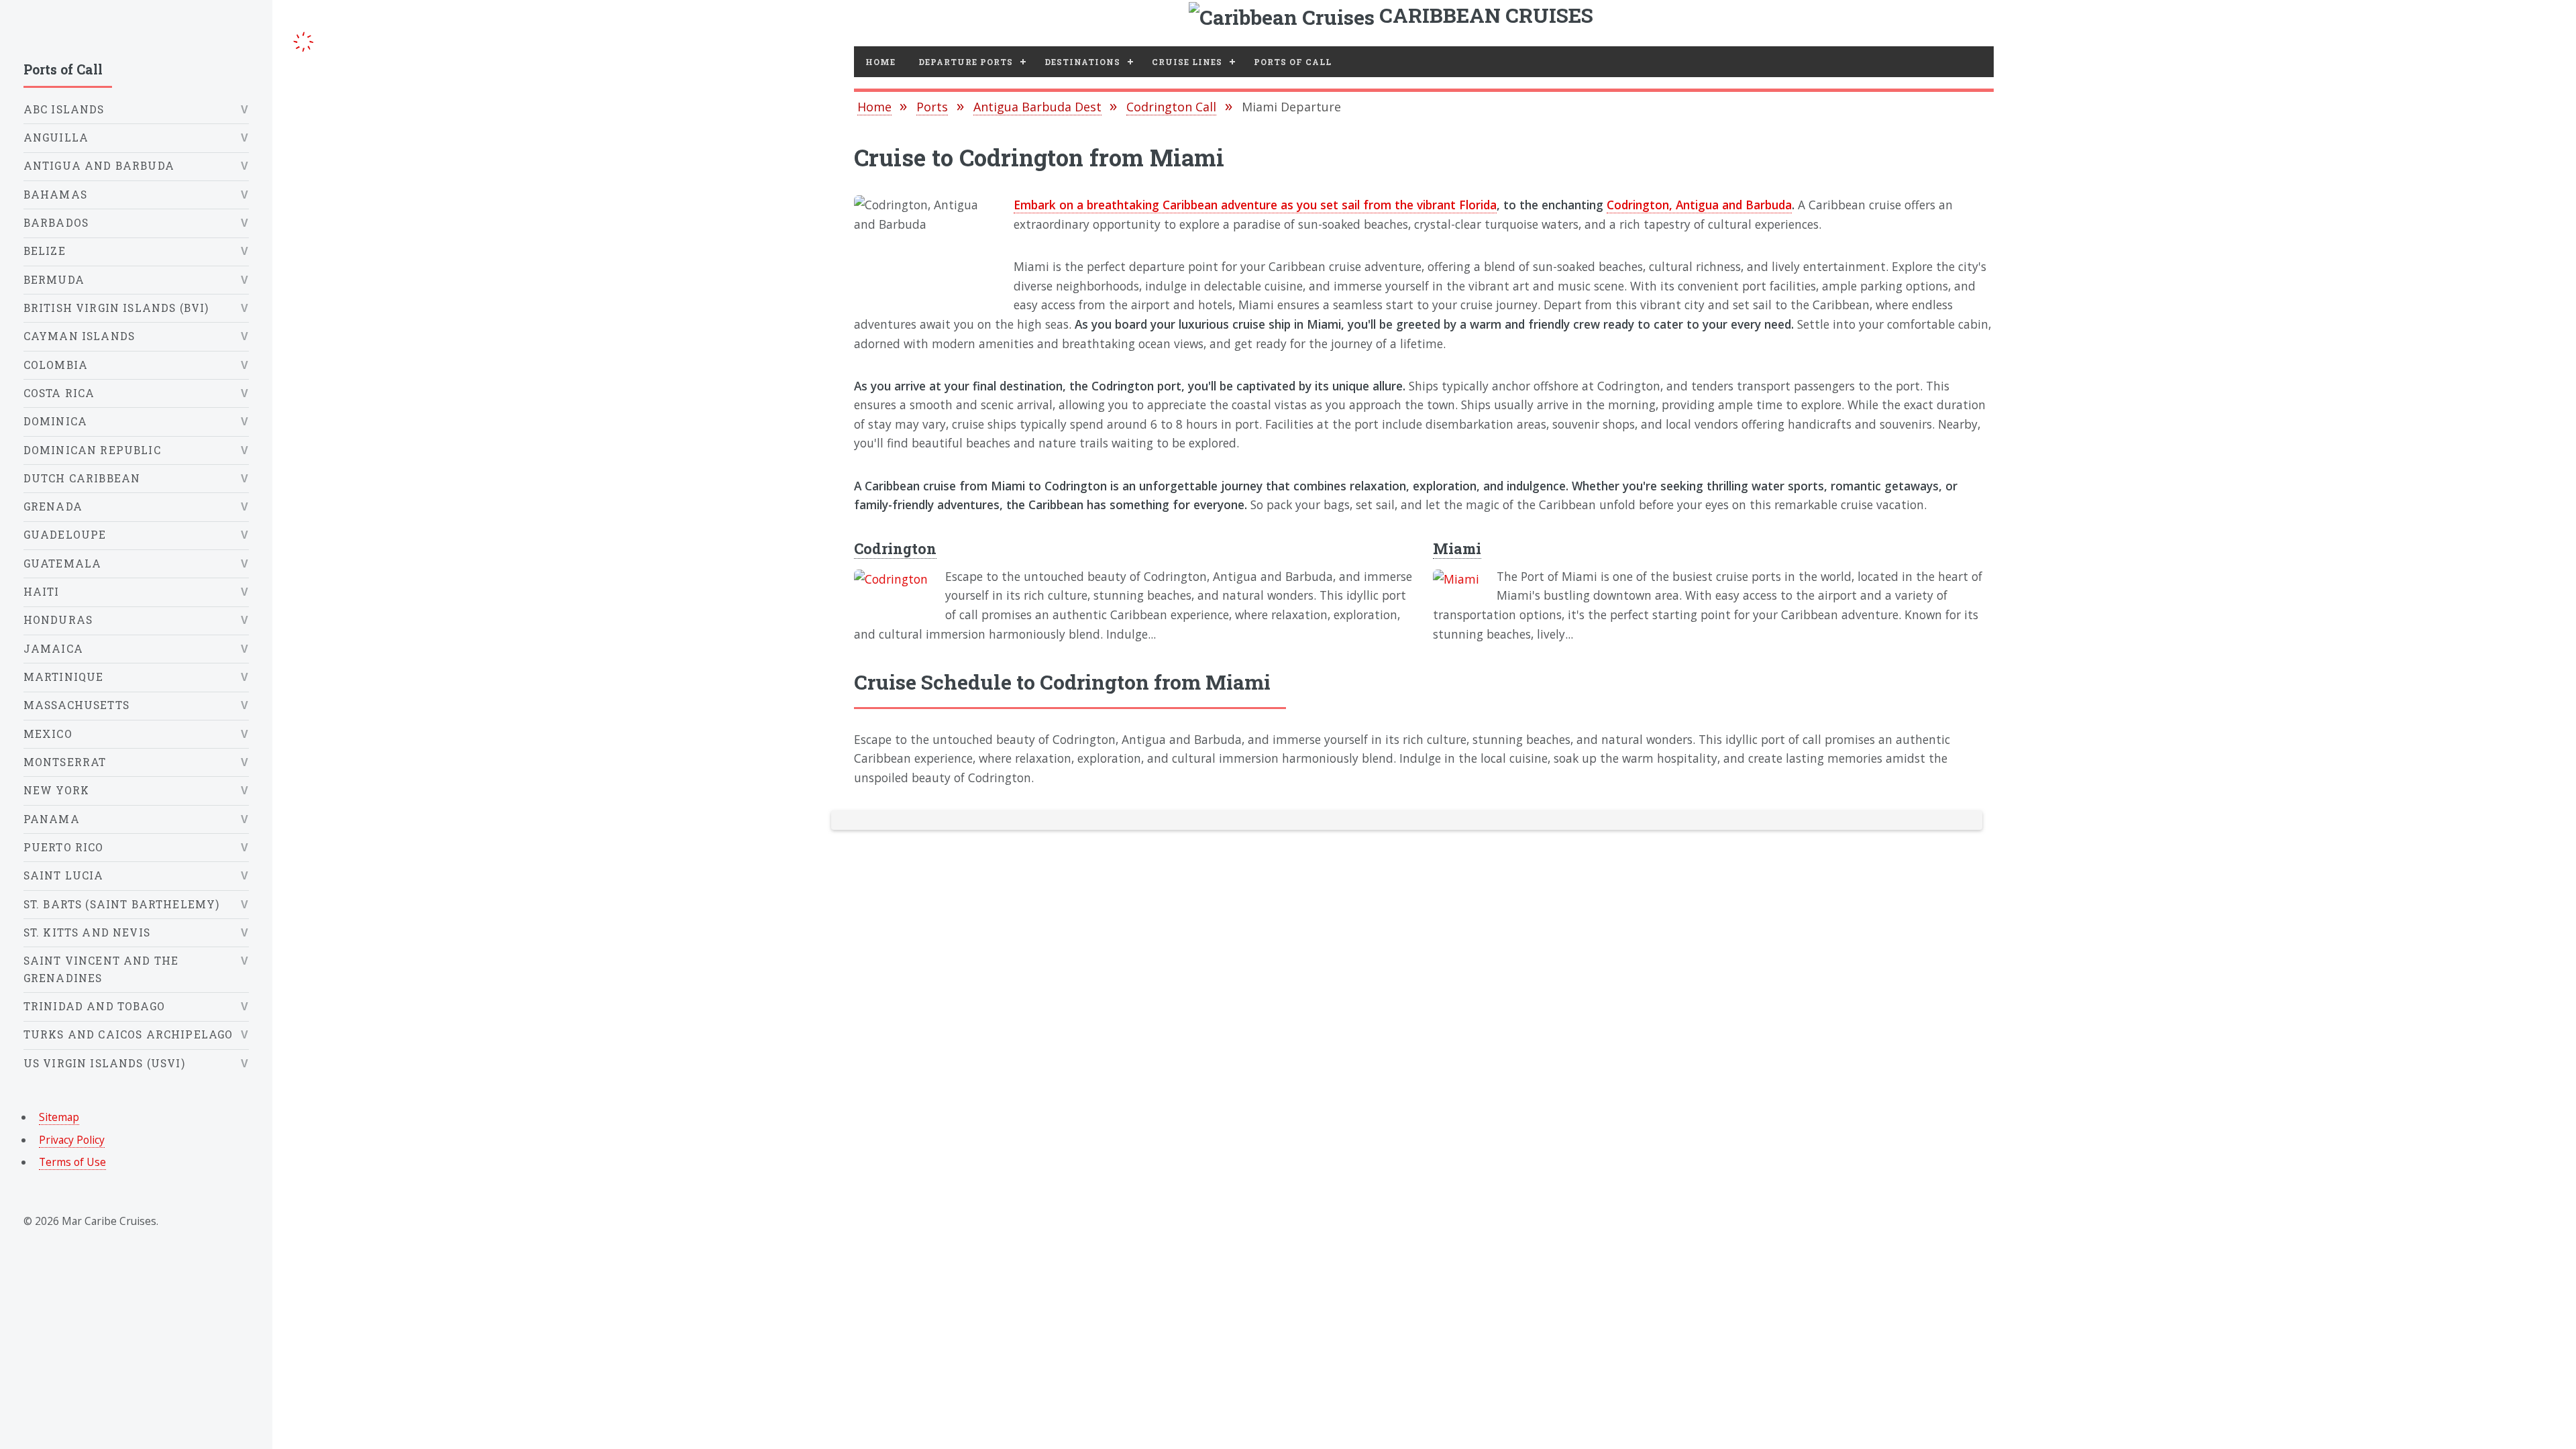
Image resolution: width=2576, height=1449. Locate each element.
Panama (52, 819)
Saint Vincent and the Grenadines (101, 969)
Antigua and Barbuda (99, 166)
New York (56, 790)
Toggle (304, 39)
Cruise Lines (1187, 62)
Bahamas (55, 195)
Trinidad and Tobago (94, 1006)
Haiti (42, 592)
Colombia (56, 365)
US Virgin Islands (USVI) (104, 1063)
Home (880, 62)
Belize (45, 251)
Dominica (55, 421)
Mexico (48, 734)
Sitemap (59, 1117)
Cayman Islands (79, 336)
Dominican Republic (92, 450)
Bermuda (54, 280)
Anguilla (56, 138)
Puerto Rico (64, 847)
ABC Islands (64, 109)
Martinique (64, 677)
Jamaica (53, 649)
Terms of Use (72, 1162)
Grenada (53, 506)
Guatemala (63, 563)
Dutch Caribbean (82, 478)
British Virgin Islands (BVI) (116, 308)
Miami (1457, 548)
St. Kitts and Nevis (87, 932)
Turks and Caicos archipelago (128, 1034)
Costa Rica (59, 393)
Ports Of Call (1293, 62)
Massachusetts (76, 705)
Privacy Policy (72, 1140)
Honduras (58, 620)
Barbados (56, 223)
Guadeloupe (65, 535)
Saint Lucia (64, 875)
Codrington (895, 548)
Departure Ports (966, 62)
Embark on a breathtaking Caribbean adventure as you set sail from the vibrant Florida (1255, 205)
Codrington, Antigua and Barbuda (1699, 205)
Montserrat (65, 762)
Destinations (1082, 62)
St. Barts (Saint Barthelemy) (122, 904)
